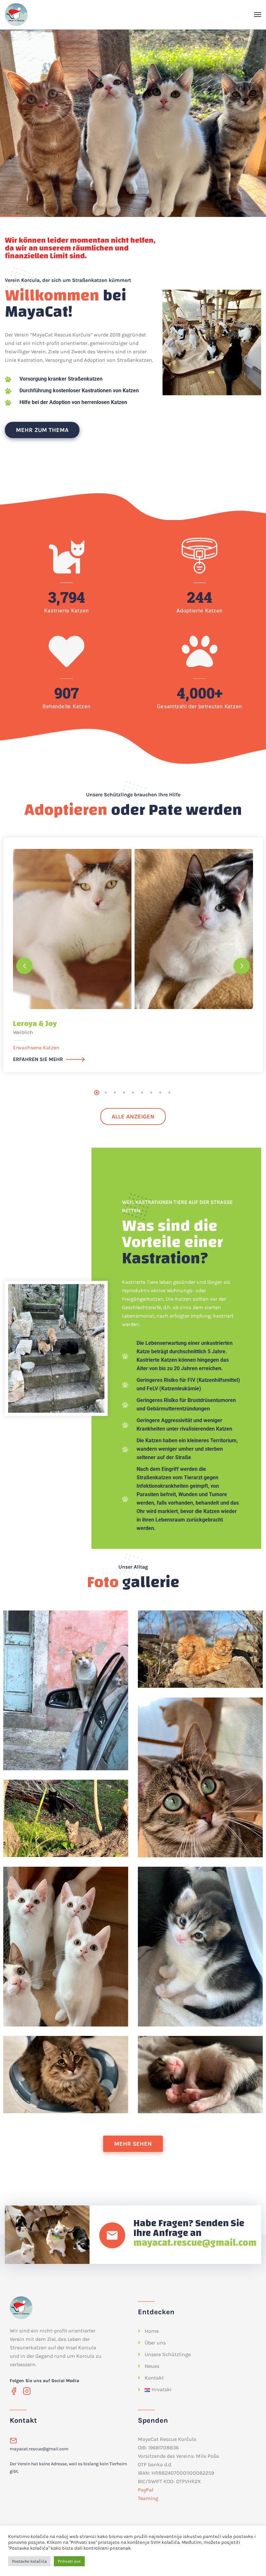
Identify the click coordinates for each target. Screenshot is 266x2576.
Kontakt (154, 2378)
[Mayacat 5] (66, 1947)
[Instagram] (27, 2391)
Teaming (148, 2498)
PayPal (145, 2490)
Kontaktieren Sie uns (39, 155)
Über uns (155, 2343)
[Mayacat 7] (66, 2075)
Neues (152, 2366)
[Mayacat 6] (200, 1947)
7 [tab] (151, 1092)
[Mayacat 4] (66, 1818)
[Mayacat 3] (200, 1777)
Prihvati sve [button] (69, 2561)
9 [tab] (169, 1092)
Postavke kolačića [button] (29, 2561)
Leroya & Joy (35, 1024)
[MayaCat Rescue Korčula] (16, 15)
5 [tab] (133, 1092)
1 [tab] (97, 1092)
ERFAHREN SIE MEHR (38, 1059)
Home (152, 2331)
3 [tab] (115, 1092)
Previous (24, 966)
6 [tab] (142, 1092)
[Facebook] (14, 2391)
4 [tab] (124, 1092)
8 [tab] (160, 1092)
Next (242, 966)
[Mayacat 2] (200, 1649)
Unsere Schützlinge (168, 2354)
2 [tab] (106, 1092)
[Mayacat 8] (200, 2075)
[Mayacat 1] (66, 1690)
